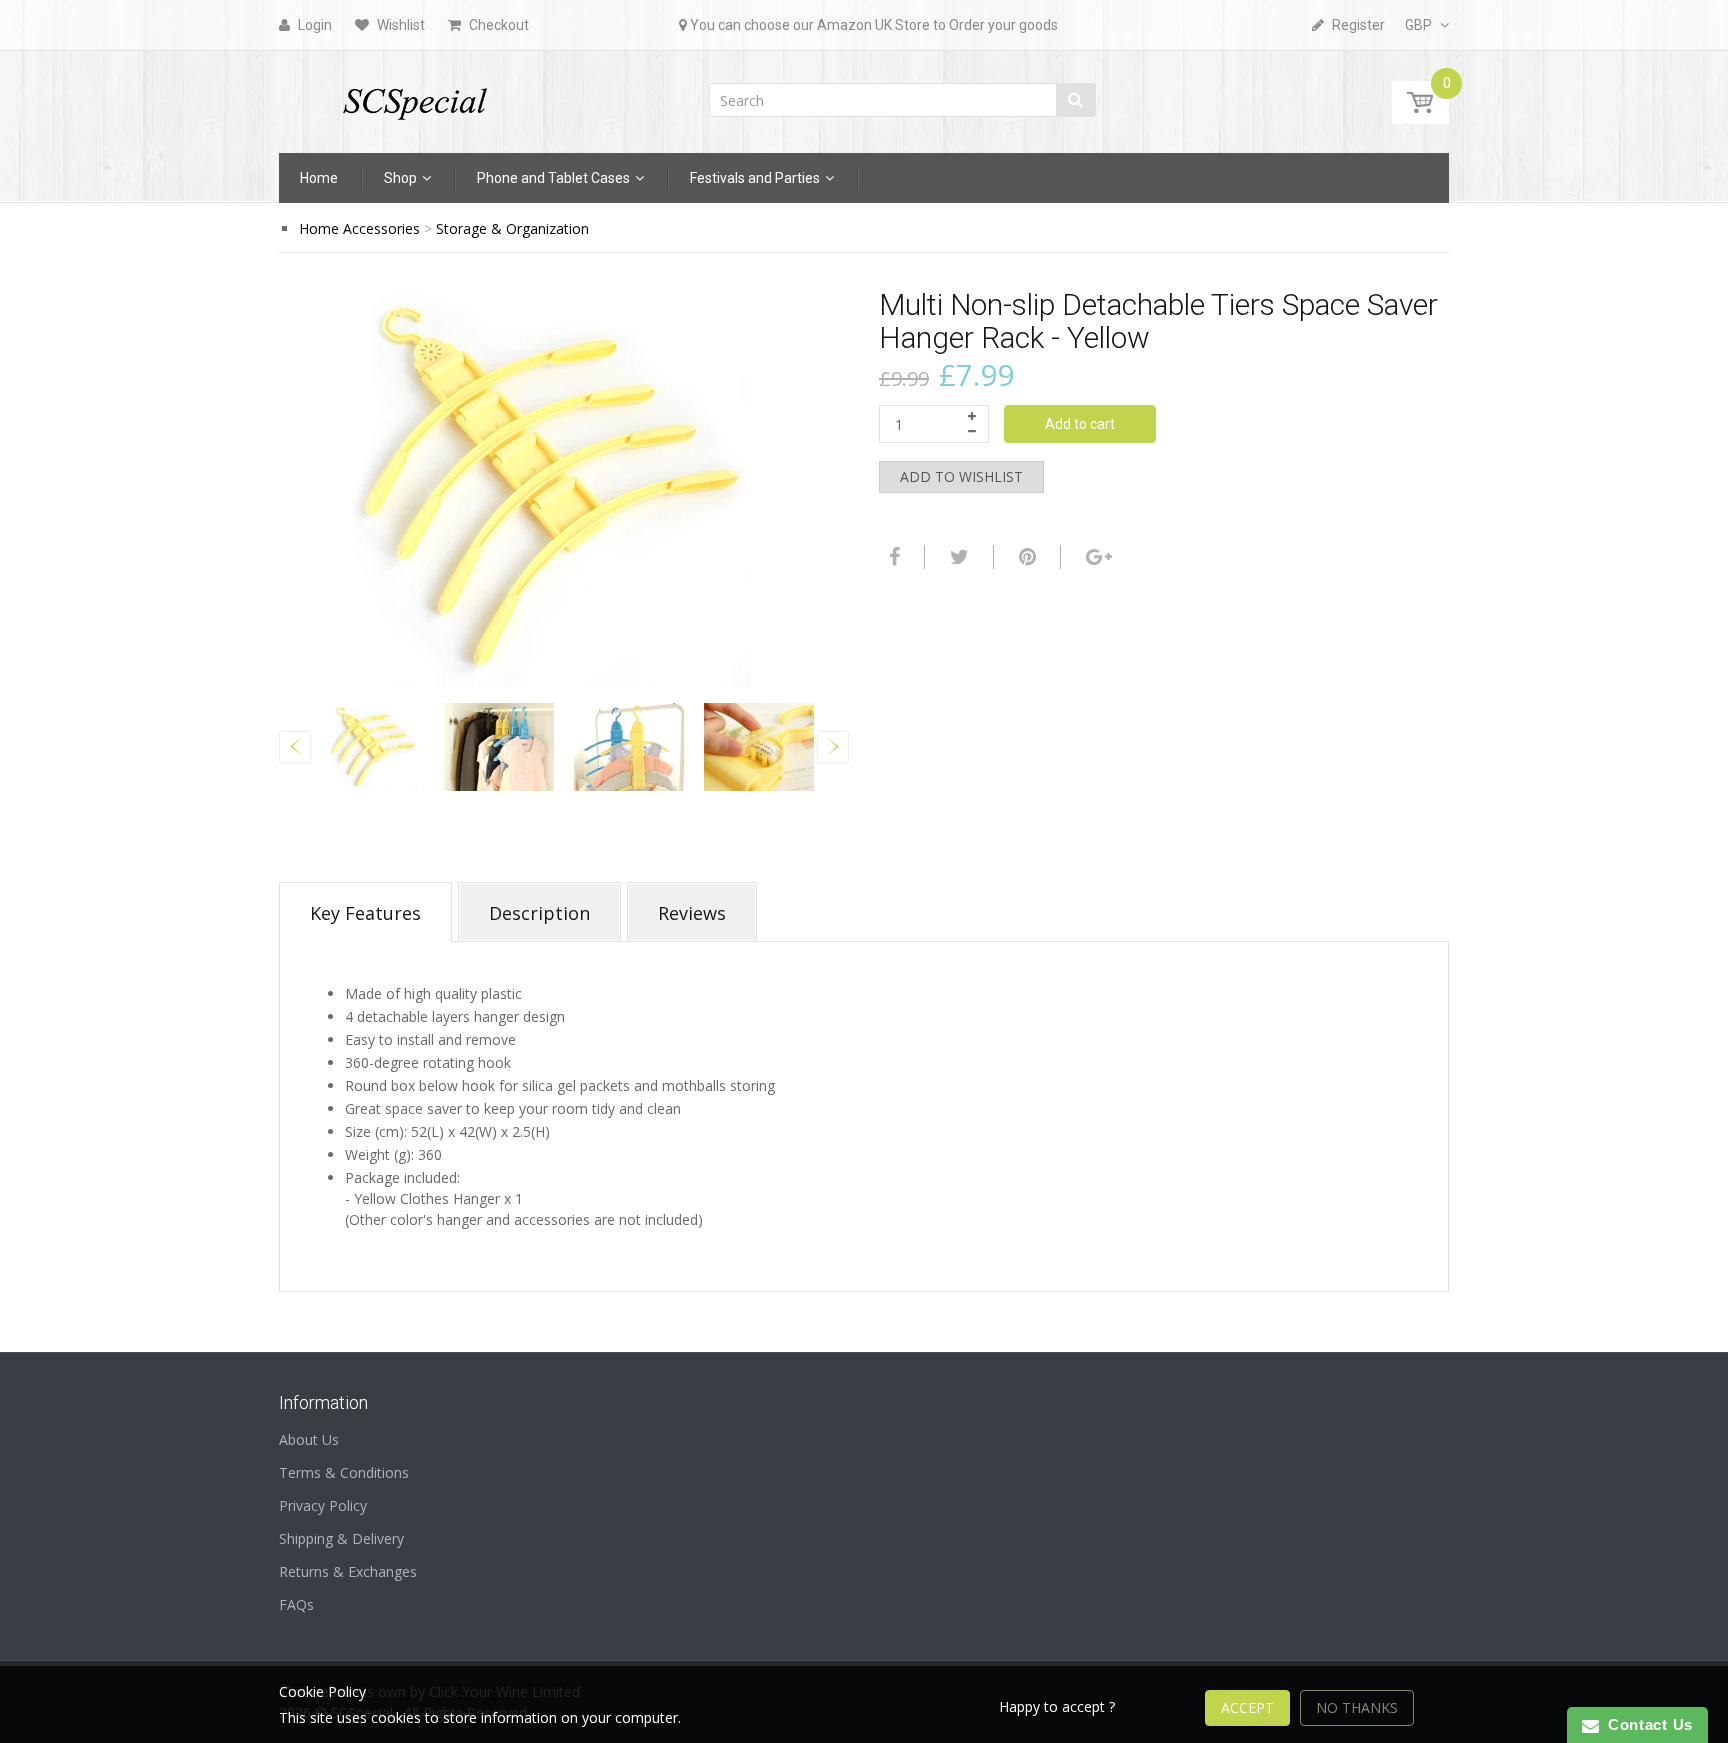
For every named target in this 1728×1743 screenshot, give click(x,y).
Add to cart (1080, 424)
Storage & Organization (512, 228)
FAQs (296, 1604)
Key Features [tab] (365, 913)
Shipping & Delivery (341, 1538)
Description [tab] (539, 913)
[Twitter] (957, 557)
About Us (309, 1439)
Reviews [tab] (692, 913)
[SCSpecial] (414, 95)
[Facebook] (892, 557)
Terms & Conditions (344, 1472)
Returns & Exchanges (348, 1571)
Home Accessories (359, 228)
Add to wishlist (961, 476)
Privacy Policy (323, 1505)
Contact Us (1646, 1724)
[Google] (1096, 557)
